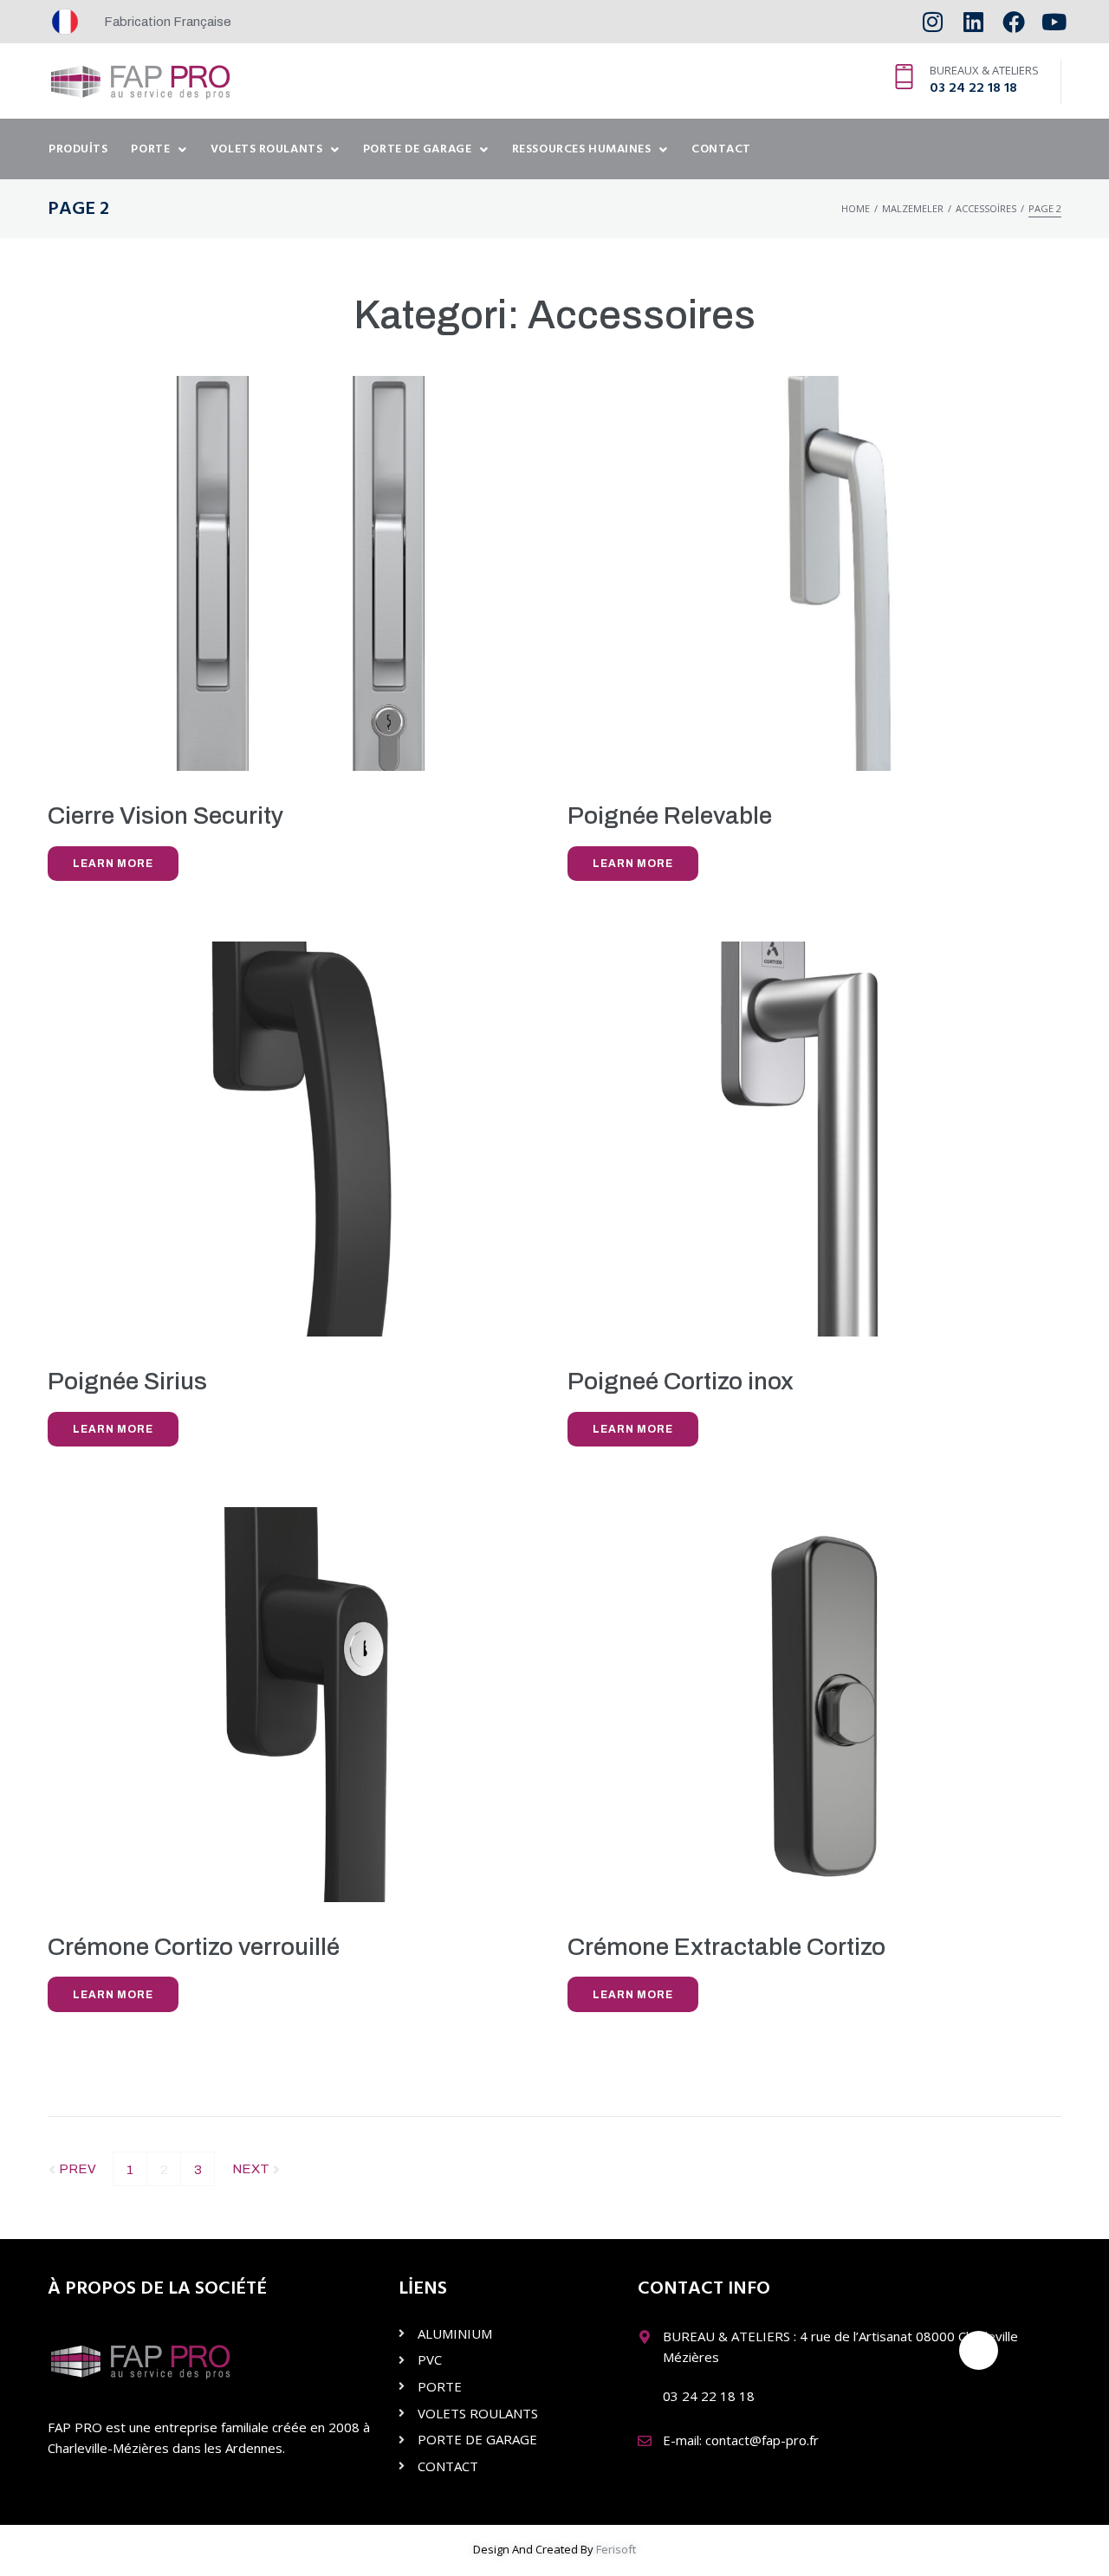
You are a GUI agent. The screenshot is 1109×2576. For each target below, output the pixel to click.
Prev (72, 2164)
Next (252, 2164)
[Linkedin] (973, 22)
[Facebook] (1013, 22)
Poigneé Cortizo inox (681, 1381)
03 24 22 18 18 (973, 88)
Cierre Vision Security (165, 816)
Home (856, 208)
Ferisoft (616, 2549)
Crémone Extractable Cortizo (726, 1947)
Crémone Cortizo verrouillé (194, 1947)
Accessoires (986, 208)
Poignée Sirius (127, 1381)
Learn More (113, 864)
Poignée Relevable (670, 816)
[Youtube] (1054, 22)
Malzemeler (913, 208)
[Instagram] (933, 22)
